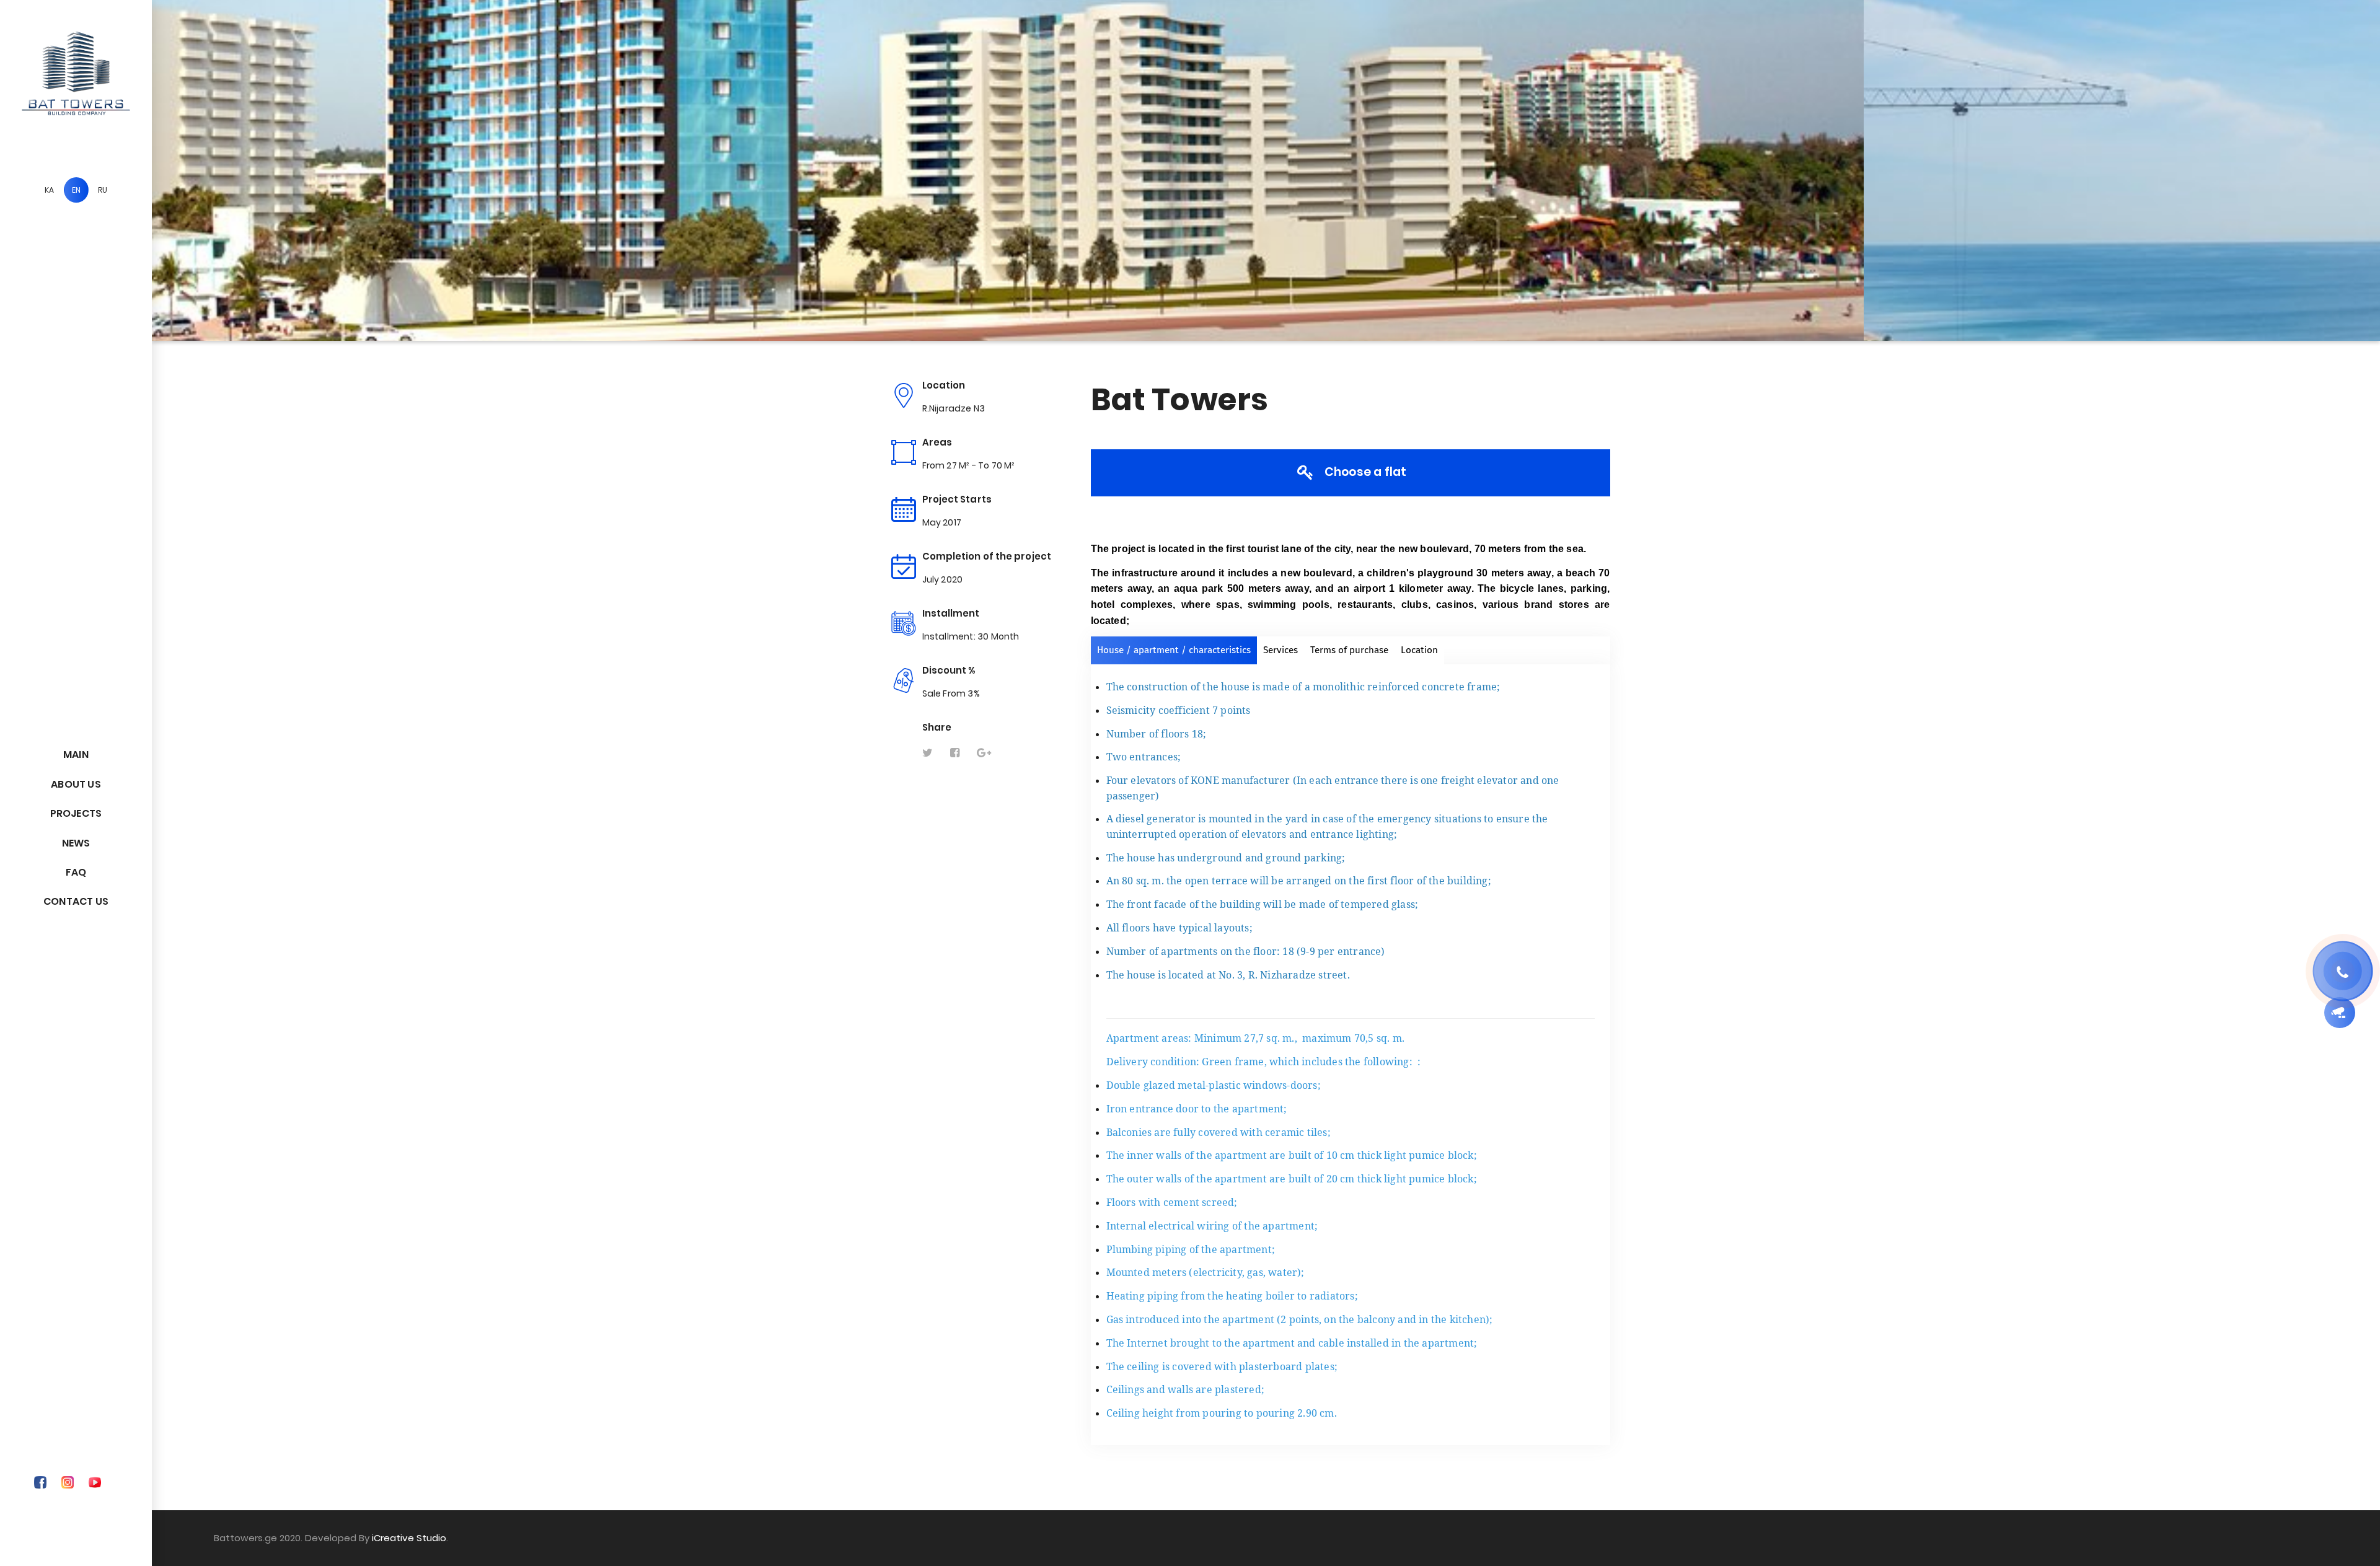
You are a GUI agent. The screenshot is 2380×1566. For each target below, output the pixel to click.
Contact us (76, 901)
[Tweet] (928, 753)
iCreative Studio (409, 1538)
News (76, 843)
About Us (76, 784)
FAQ (76, 872)
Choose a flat (1364, 472)
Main (76, 754)
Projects (76, 813)
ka (49, 190)
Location (1419, 650)
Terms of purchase (1349, 650)
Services (1280, 650)
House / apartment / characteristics (1174, 650)
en (76, 190)
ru (103, 190)
